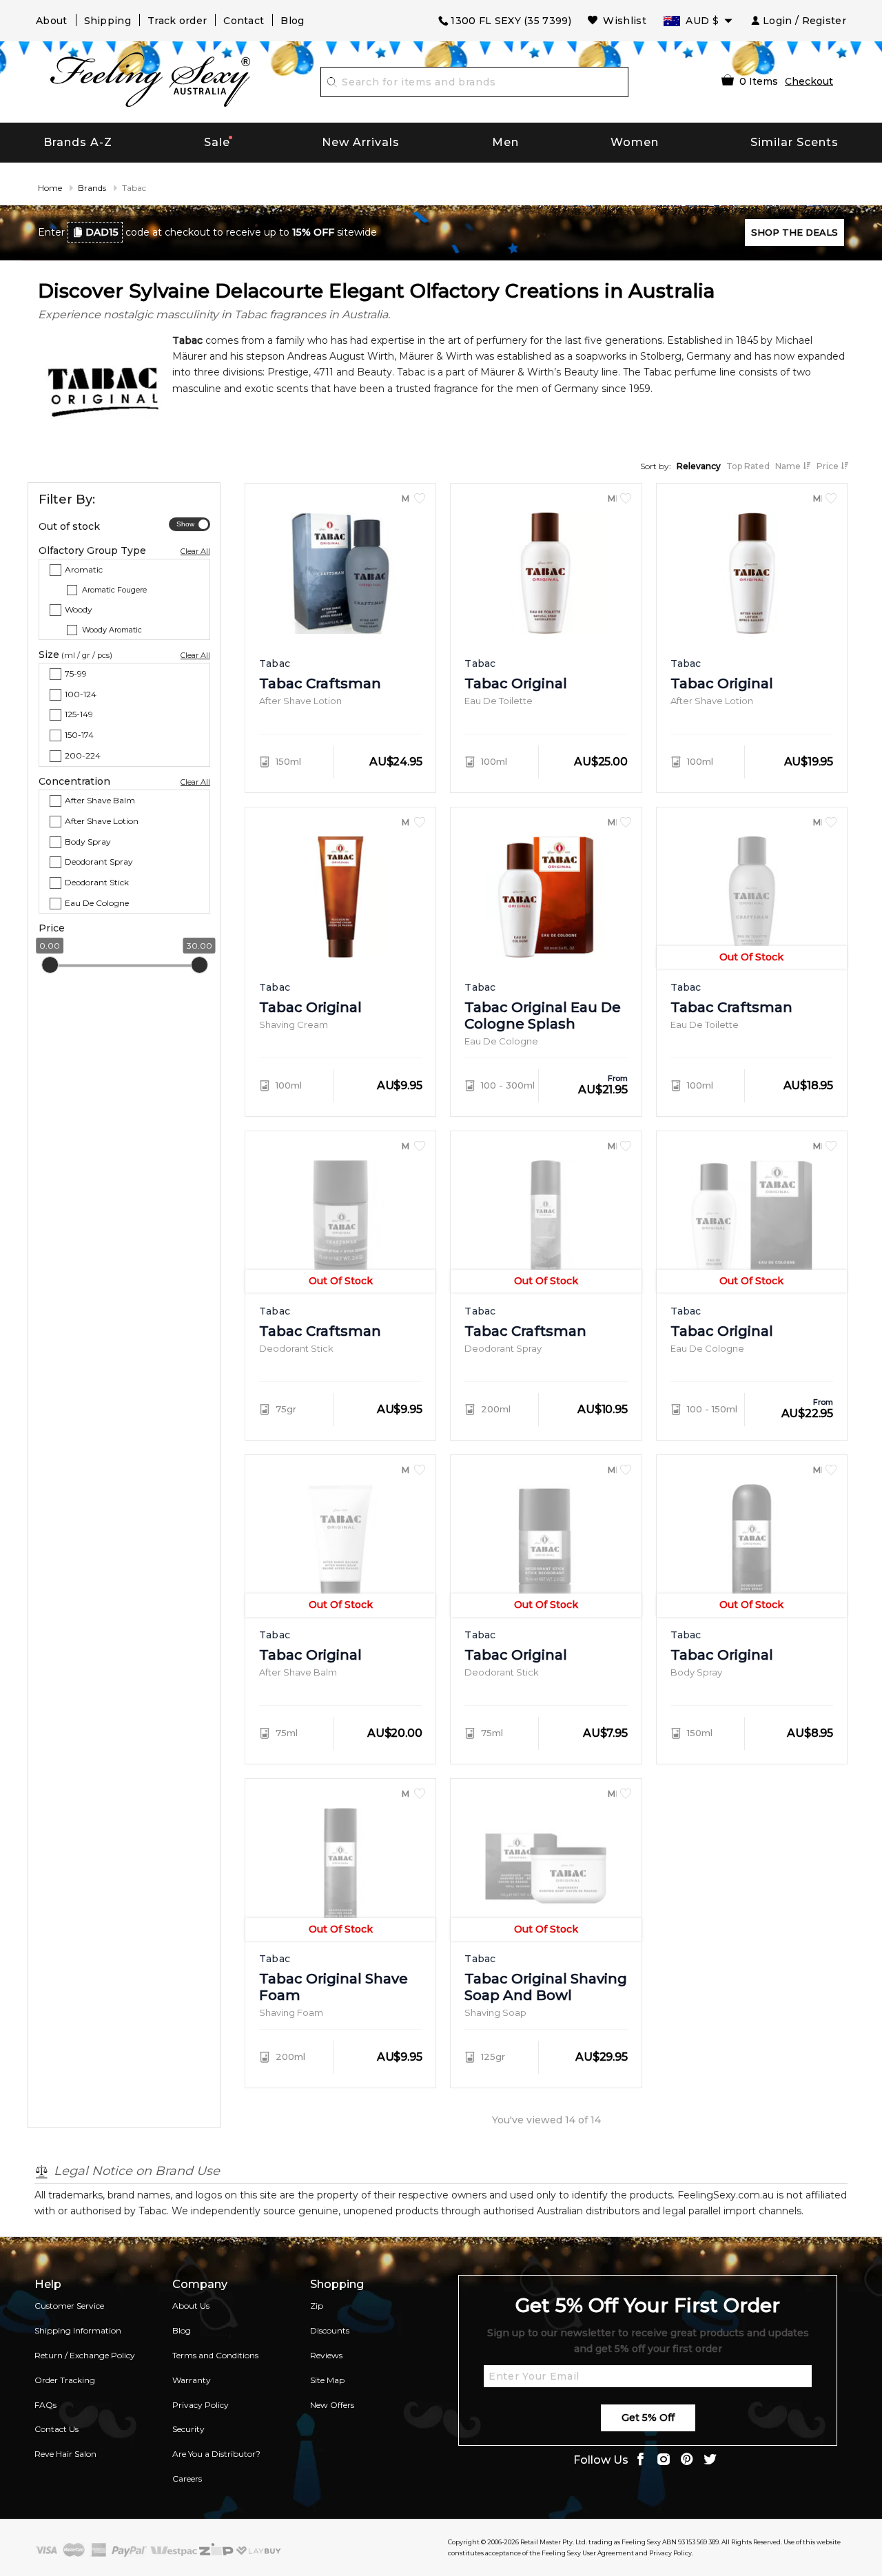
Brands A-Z (78, 142)
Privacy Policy (201, 2405)
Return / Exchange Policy (85, 2355)
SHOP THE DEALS (794, 232)
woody (79, 609)
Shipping (107, 21)
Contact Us (57, 2429)
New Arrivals (361, 142)
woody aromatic (112, 629)
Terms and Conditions (215, 2355)
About (52, 21)
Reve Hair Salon (65, 2454)
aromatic (84, 569)
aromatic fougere (114, 589)
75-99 (76, 673)
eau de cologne (97, 903)
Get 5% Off (648, 2418)
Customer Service (69, 2306)
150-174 (79, 735)
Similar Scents (794, 142)
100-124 (81, 693)
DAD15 (102, 232)
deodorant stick (97, 882)
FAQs (45, 2405)
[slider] (50, 965)
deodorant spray (99, 862)
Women (635, 142)
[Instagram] (664, 2461)
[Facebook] (640, 2461)
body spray (88, 841)
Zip (317, 2306)
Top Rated (748, 466)
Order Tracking (65, 2380)
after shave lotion (102, 820)
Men (505, 142)
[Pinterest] (687, 2461)
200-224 (83, 755)
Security (188, 2429)
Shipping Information (78, 2330)
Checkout (809, 81)
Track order (177, 21)
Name (789, 466)
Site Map (327, 2380)
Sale (217, 142)
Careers (187, 2479)
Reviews (326, 2355)
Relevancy (699, 466)
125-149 (79, 714)
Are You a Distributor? (216, 2454)
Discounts (330, 2330)
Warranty (192, 2380)
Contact (244, 21)
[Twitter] (710, 2461)
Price (829, 466)
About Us (191, 2306)
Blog (292, 21)
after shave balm (100, 800)
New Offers (332, 2405)
